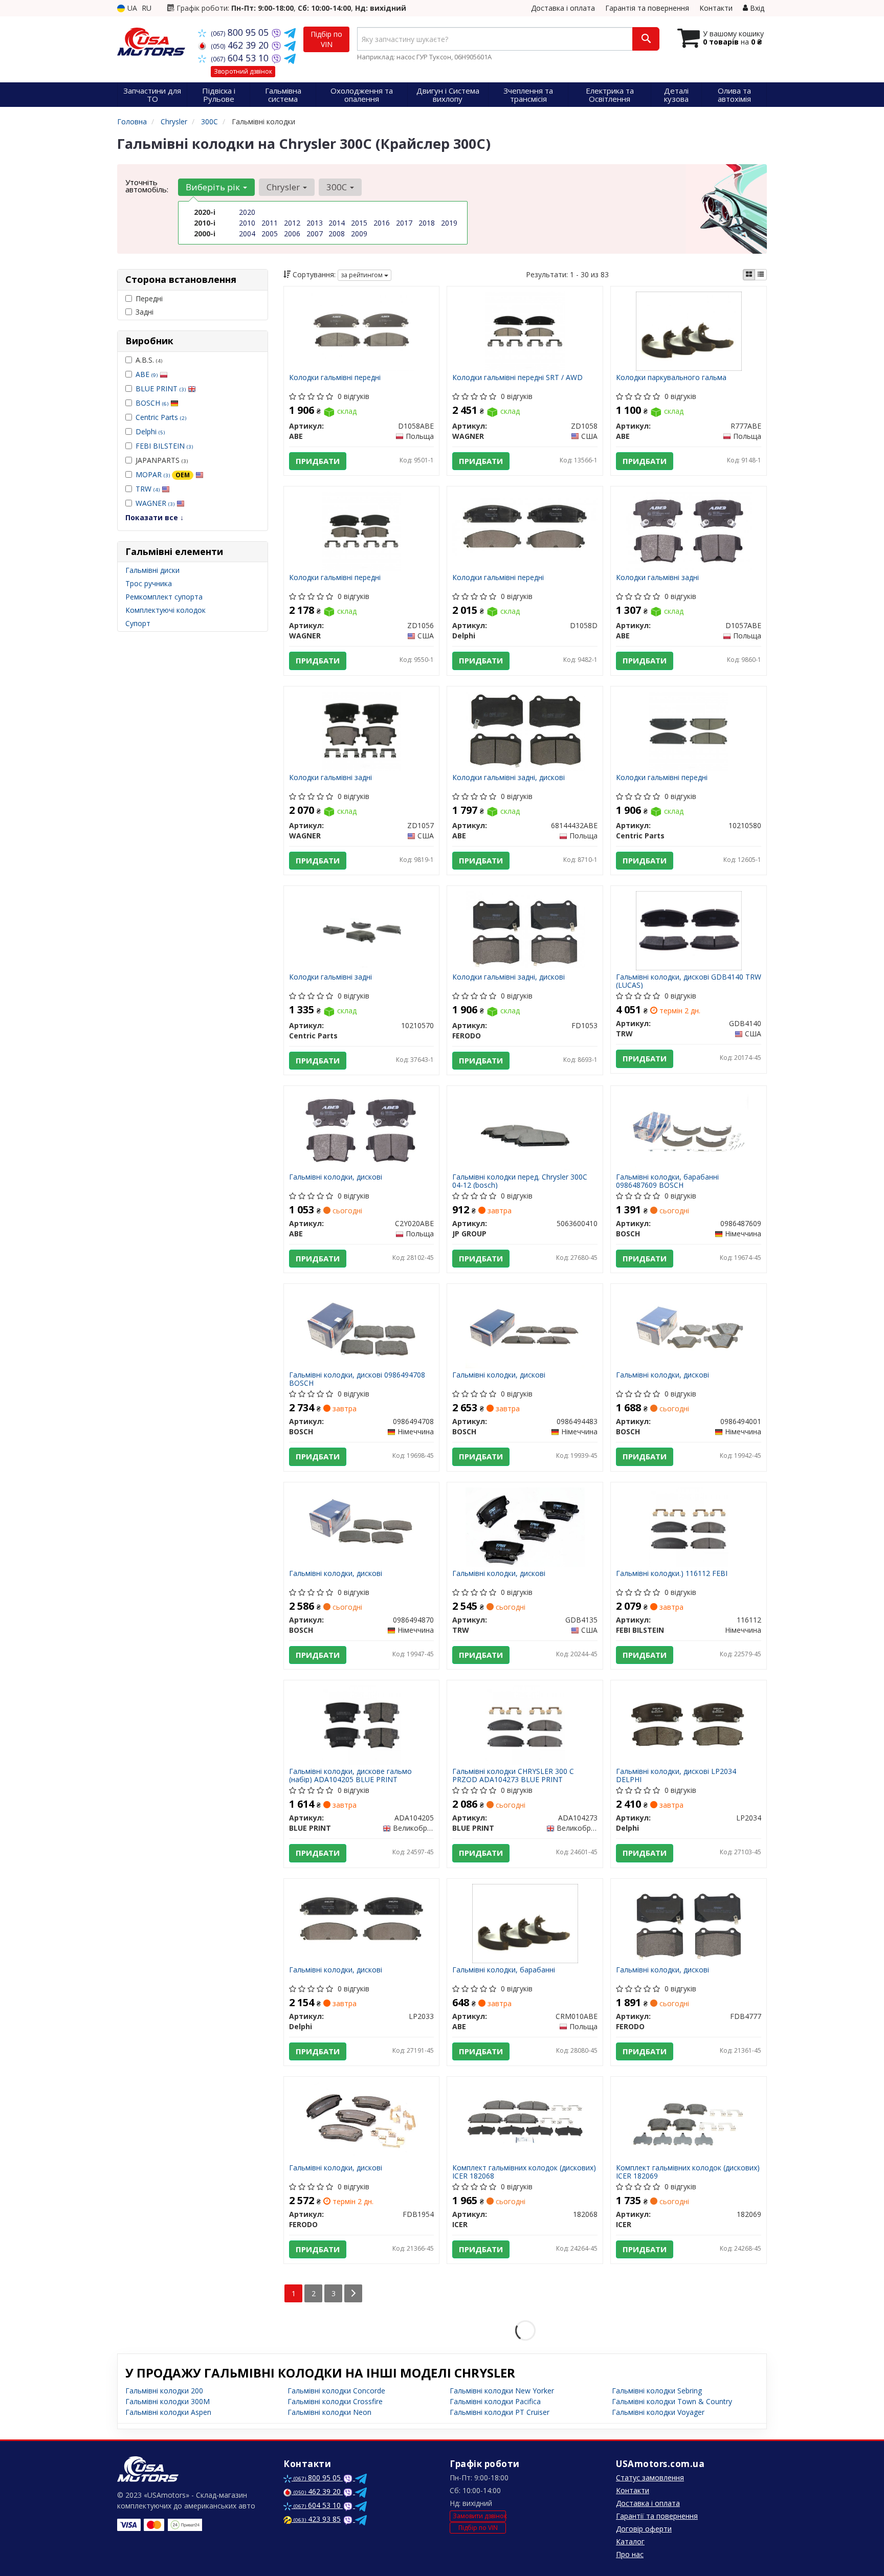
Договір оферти (644, 2529)
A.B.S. (149, 360)
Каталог (630, 2541)
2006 (292, 234)
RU (147, 8)
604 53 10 (241, 58)
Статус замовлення (650, 2478)
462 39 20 (241, 45)
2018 (427, 223)
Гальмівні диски (152, 570)
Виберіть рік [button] (214, 187)
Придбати (318, 461)
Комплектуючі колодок (165, 610)
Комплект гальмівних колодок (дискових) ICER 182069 (688, 2172)
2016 (382, 223)
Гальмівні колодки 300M (168, 2401)
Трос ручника (149, 583)
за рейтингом (362, 275)
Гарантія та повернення (647, 8)
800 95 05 (241, 32)
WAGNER (155, 503)
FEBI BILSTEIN (164, 446)
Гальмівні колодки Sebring (657, 2391)
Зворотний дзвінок (243, 71)
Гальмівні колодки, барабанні (504, 1970)
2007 (315, 234)
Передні (149, 298)
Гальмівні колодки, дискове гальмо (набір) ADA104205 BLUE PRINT (350, 1775)
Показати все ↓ (154, 517)
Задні (145, 312)
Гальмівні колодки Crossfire (335, 2401)
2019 (449, 223)
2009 (359, 234)
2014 (337, 223)
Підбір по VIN (326, 39)
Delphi (150, 431)
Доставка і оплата (563, 8)
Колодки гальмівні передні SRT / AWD (517, 378)
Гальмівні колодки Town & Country (672, 2401)
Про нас (630, 2554)
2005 (270, 234)
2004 (247, 234)
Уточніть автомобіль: (147, 186)
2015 (359, 223)
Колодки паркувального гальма (671, 378)
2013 (315, 223)
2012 (292, 223)
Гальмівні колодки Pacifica (495, 2401)
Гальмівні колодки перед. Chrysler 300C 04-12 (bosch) (520, 1181)
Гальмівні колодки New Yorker (502, 2391)
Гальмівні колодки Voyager (658, 2412)
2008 (337, 234)
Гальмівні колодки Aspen (168, 2412)
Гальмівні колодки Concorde (336, 2391)
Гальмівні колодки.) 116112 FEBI (672, 1574)
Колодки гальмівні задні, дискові (509, 778)
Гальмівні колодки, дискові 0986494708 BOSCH (357, 1379)
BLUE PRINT (161, 388)
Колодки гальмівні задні (657, 578)
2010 (247, 223)
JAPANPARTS (162, 460)
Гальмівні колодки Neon (329, 2412)
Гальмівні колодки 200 (164, 2391)
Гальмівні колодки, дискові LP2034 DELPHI (676, 1775)
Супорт (138, 623)
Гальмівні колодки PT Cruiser (500, 2412)
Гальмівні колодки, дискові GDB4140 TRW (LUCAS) (689, 981)
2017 (404, 223)
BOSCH (152, 403)
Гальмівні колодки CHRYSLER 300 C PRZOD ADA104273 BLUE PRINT (513, 1775)
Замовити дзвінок (479, 2516)
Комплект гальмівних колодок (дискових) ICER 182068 (524, 2172)
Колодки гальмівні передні (335, 378)
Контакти (716, 8)
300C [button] (338, 187)
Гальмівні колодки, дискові (336, 1177)
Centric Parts (161, 417)
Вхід (756, 8)
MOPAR (163, 474)
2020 (247, 212)
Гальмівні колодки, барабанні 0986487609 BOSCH (667, 1181)
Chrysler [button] (284, 187)
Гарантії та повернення (657, 2516)
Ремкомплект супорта (164, 597)
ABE (147, 374)
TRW (148, 489)
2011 (270, 223)
